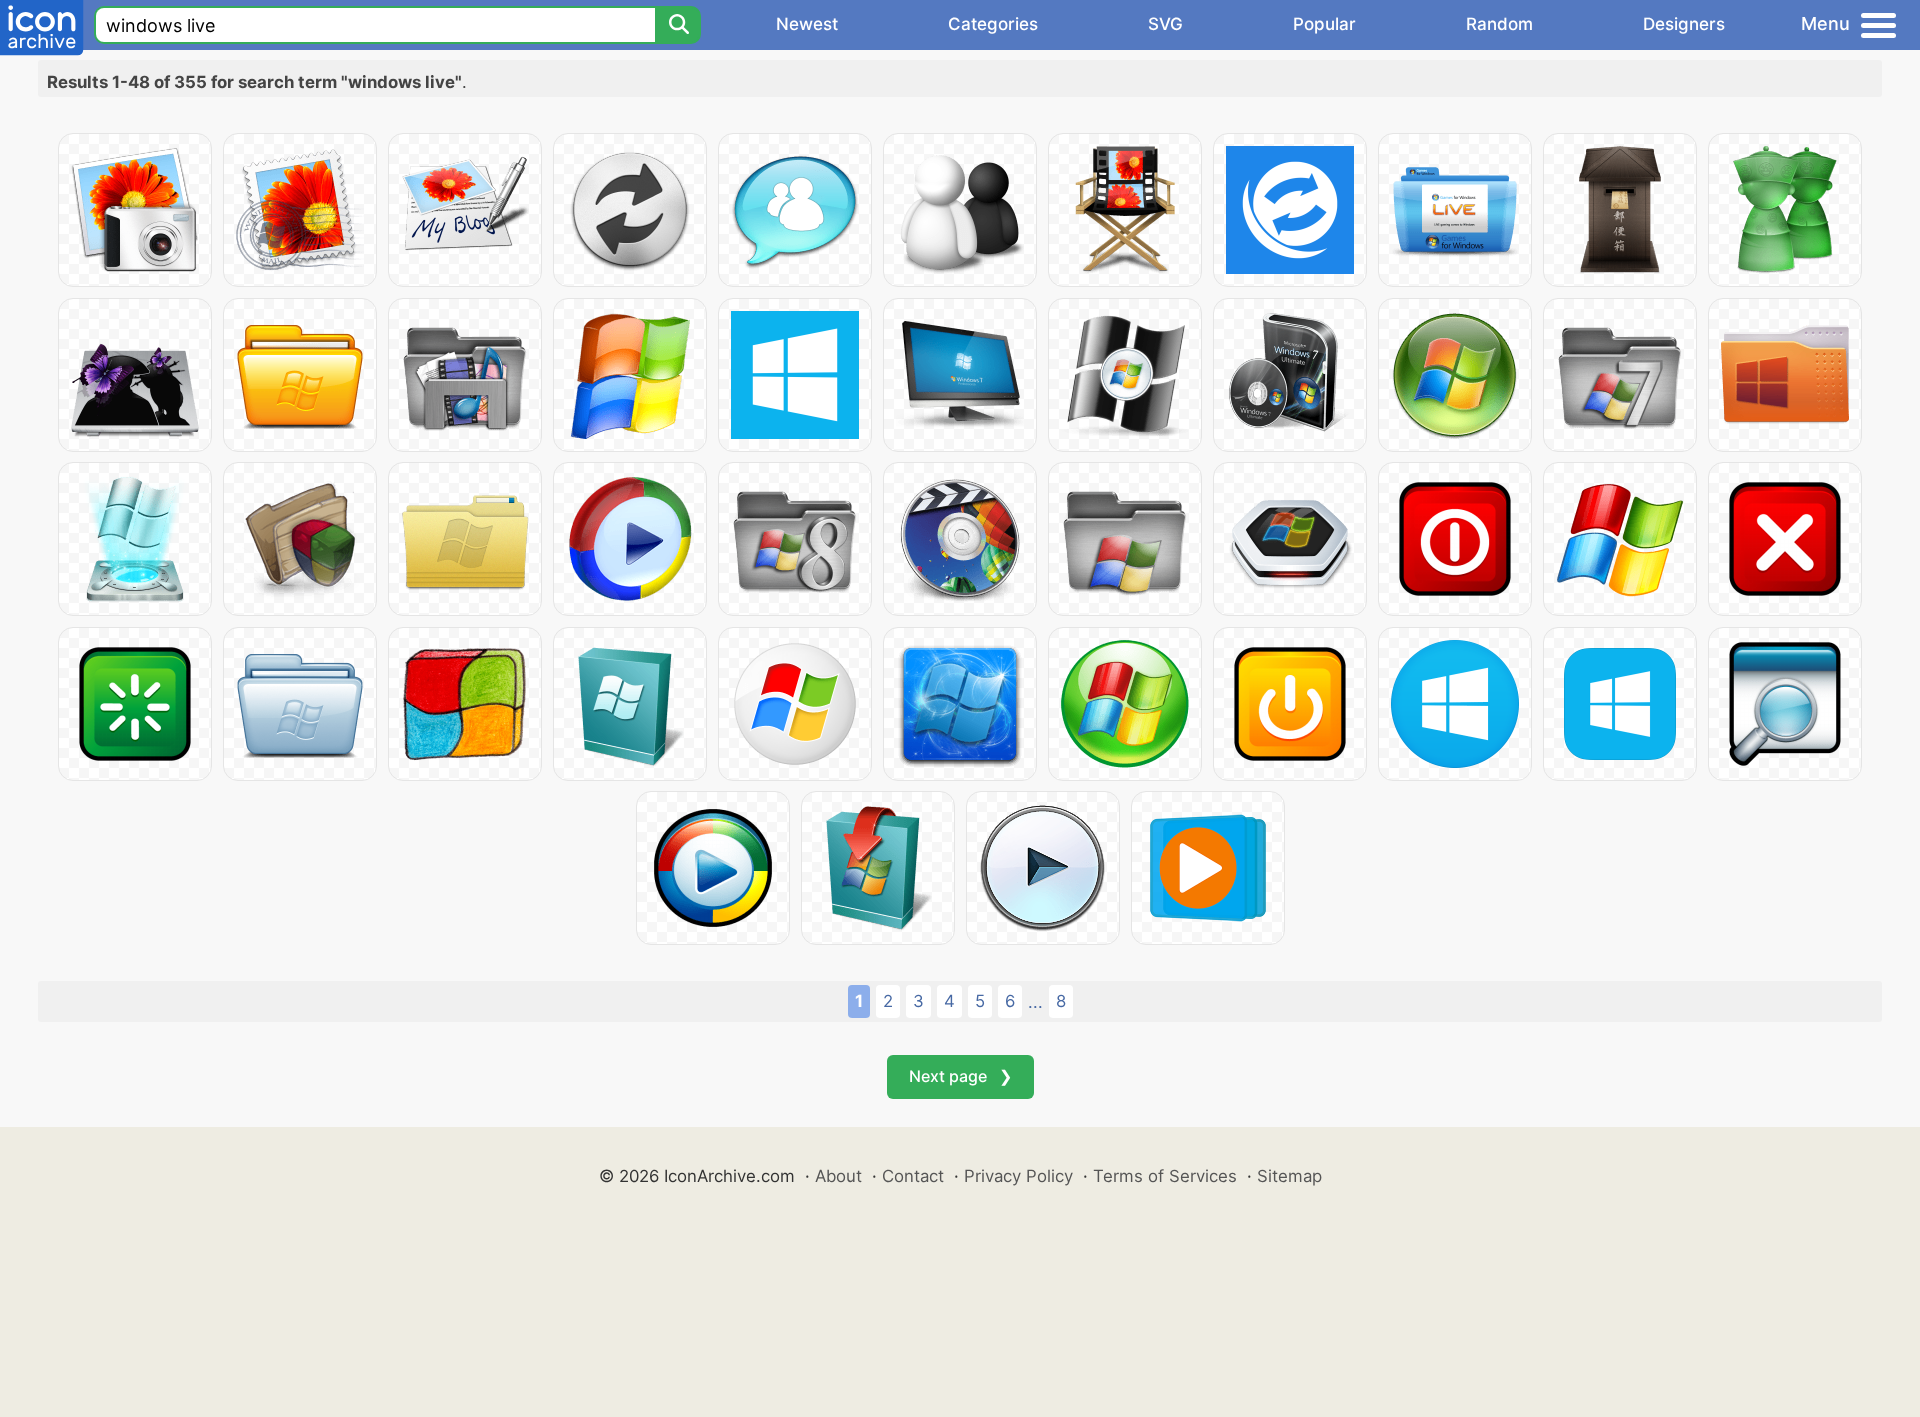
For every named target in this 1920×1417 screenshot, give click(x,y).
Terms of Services (1165, 1176)
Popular (1324, 24)
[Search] (678, 25)
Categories (993, 24)
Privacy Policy (1018, 1176)
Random (1499, 24)
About (838, 1176)
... (1035, 1002)
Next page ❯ (960, 1076)
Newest (807, 24)
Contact (913, 1176)
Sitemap (1289, 1176)
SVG (1165, 24)
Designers (1684, 24)
